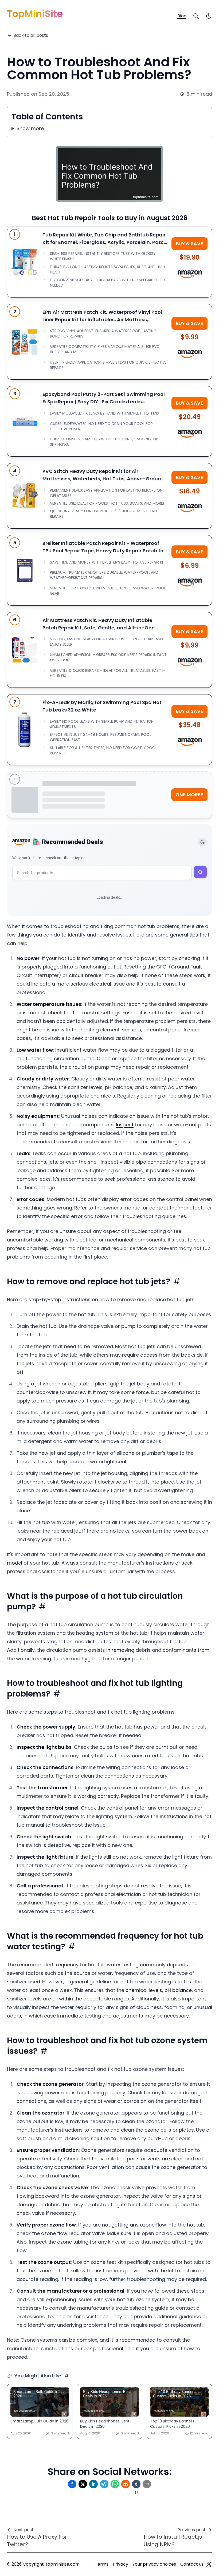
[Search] (196, 16)
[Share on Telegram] (104, 2484)
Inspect (125, 1125)
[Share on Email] (147, 2484)
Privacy (120, 2564)
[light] (209, 16)
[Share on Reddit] (126, 2484)
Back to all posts (31, 35)
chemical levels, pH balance (159, 1990)
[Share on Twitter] (83, 2484)
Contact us (192, 2564)
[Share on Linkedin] (93, 2484)
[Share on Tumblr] (136, 2484)
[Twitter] (209, 2564)
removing (123, 1650)
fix (61, 1857)
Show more (30, 128)
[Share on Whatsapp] (115, 2484)
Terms (102, 2564)
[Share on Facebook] (72, 2484)
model (15, 1563)
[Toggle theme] (202, 842)
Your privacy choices (154, 2564)
